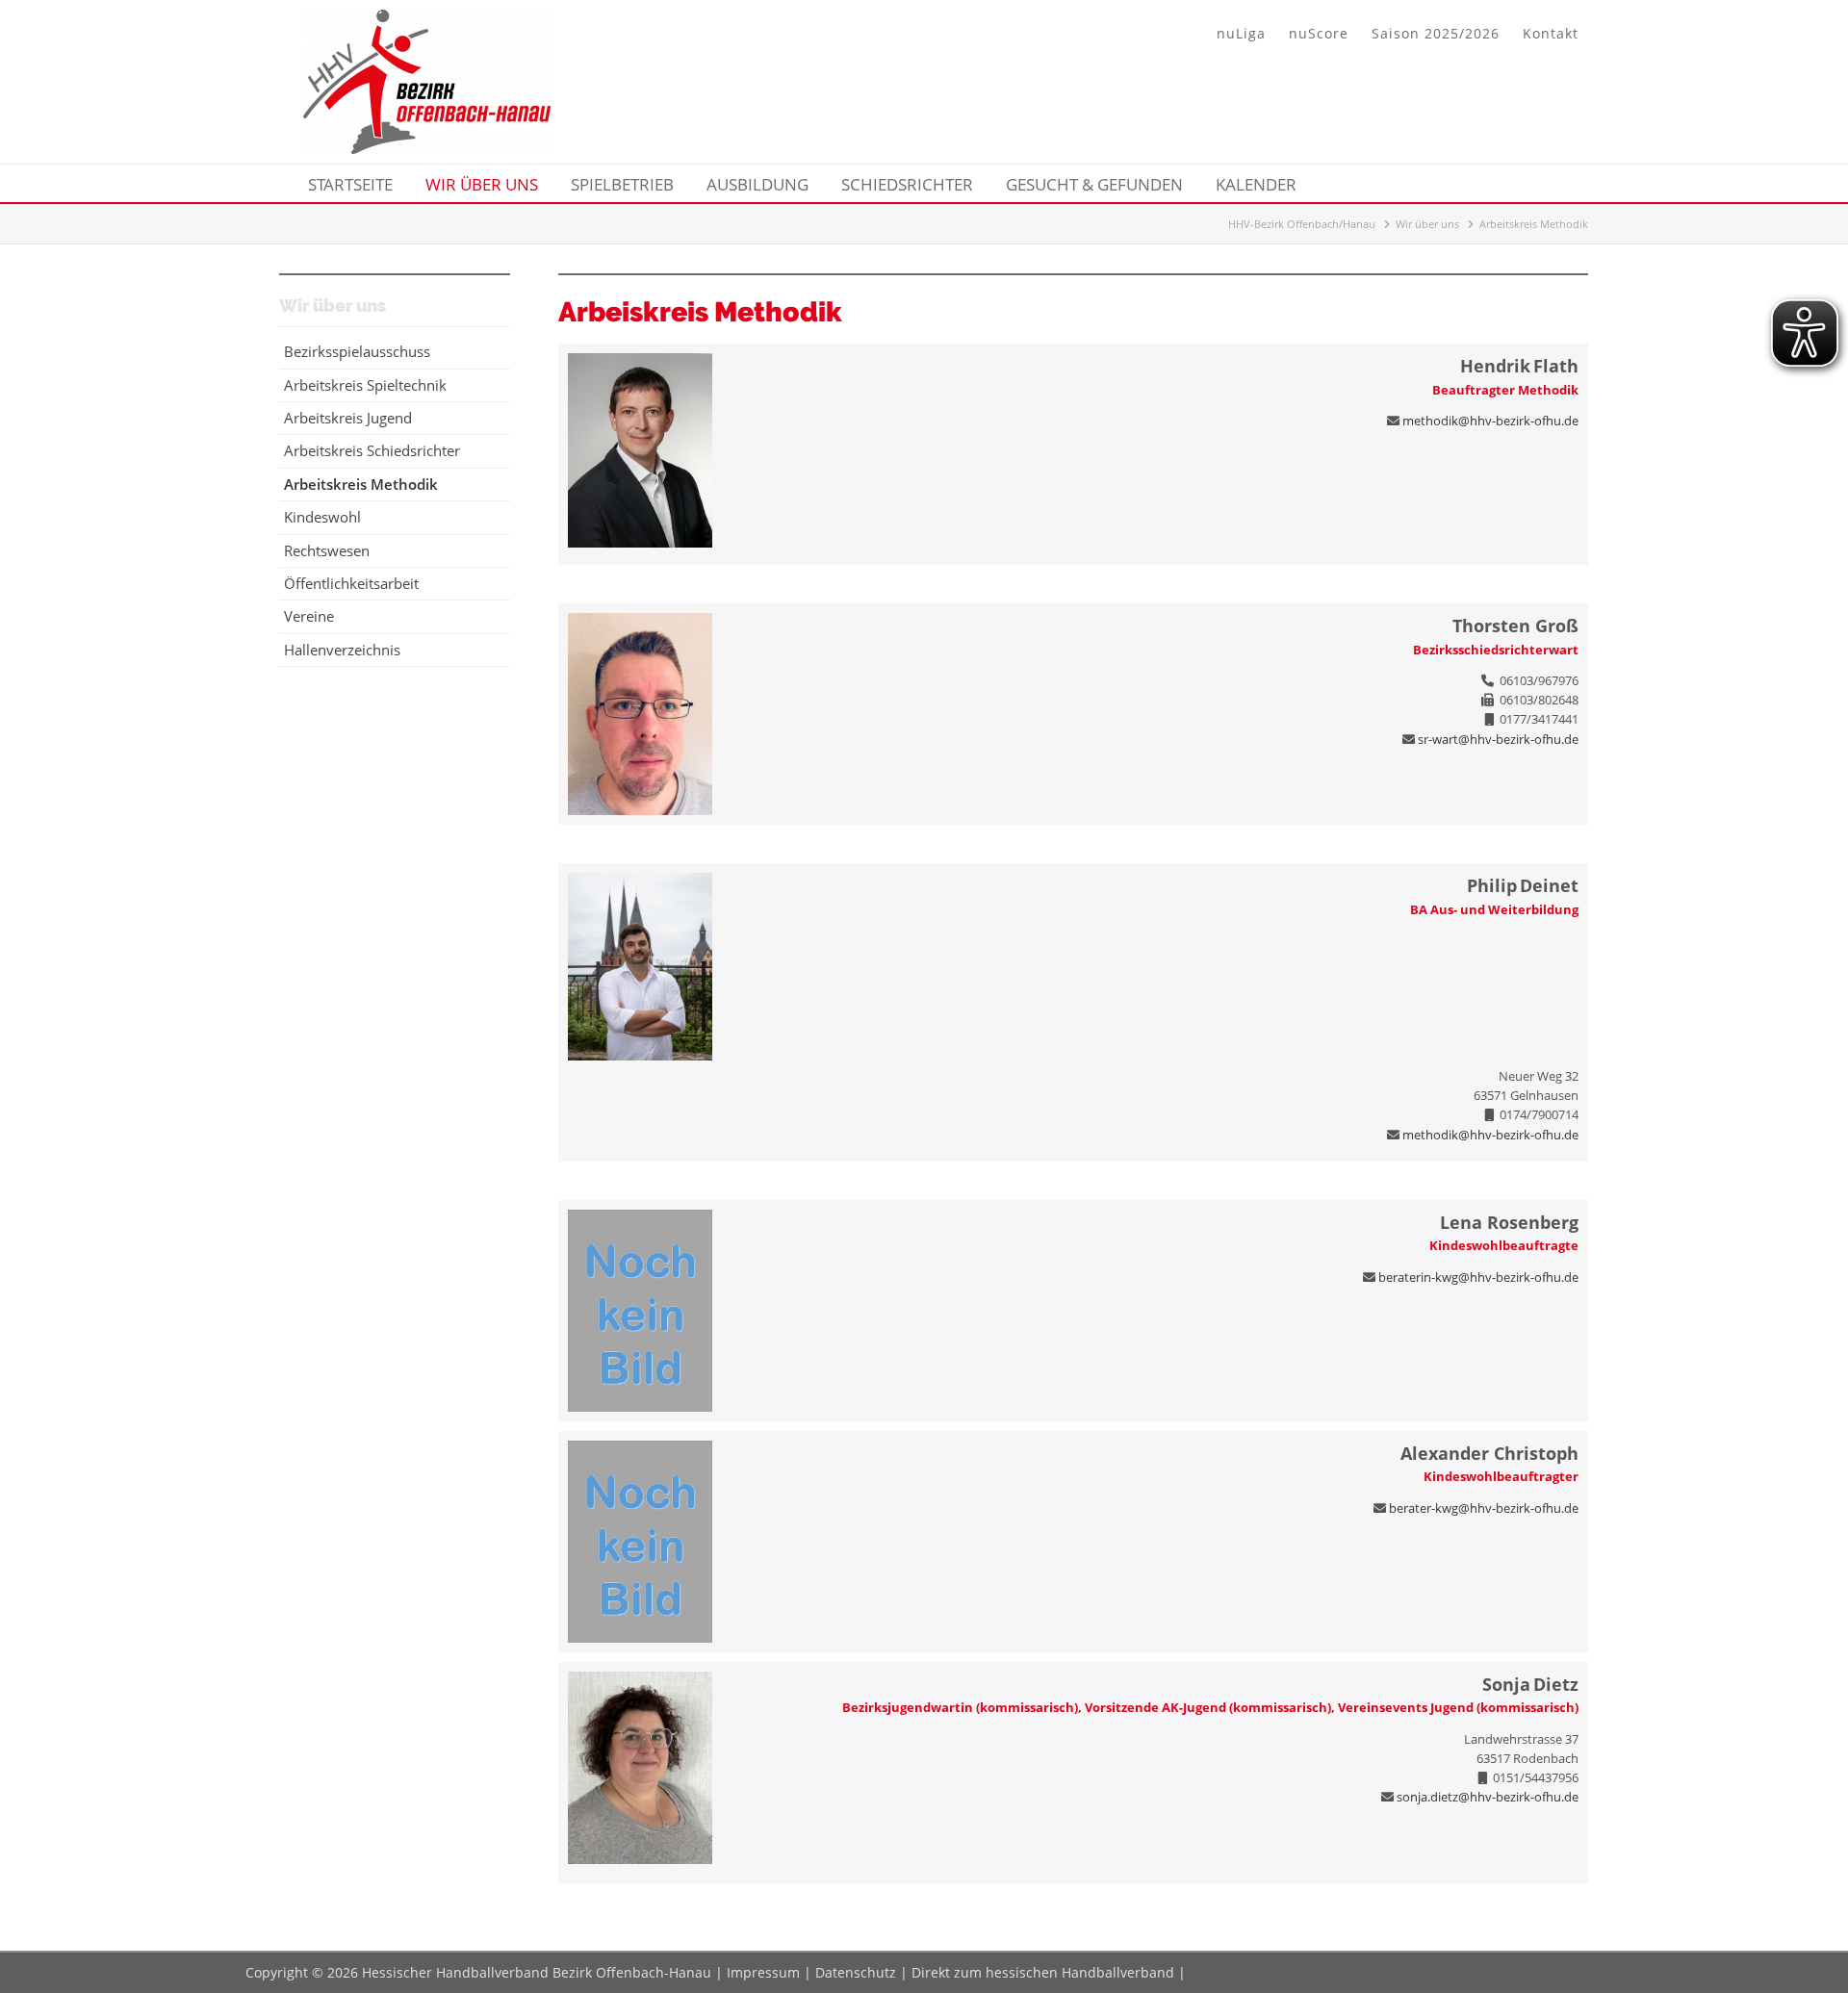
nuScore (1319, 33)
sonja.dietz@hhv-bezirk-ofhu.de (1488, 1797)
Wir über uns (1427, 224)
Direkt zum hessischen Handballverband (1043, 1972)
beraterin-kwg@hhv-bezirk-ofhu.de (1478, 1277)
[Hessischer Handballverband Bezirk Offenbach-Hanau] (427, 148)
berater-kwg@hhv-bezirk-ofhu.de (1484, 1508)
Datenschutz (856, 1972)
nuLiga (1241, 33)
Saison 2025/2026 (1436, 33)
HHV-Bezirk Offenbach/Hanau (1302, 224)
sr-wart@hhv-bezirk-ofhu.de (1498, 739)
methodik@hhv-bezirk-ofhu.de (1490, 421)
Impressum (763, 1972)
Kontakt (1551, 33)
